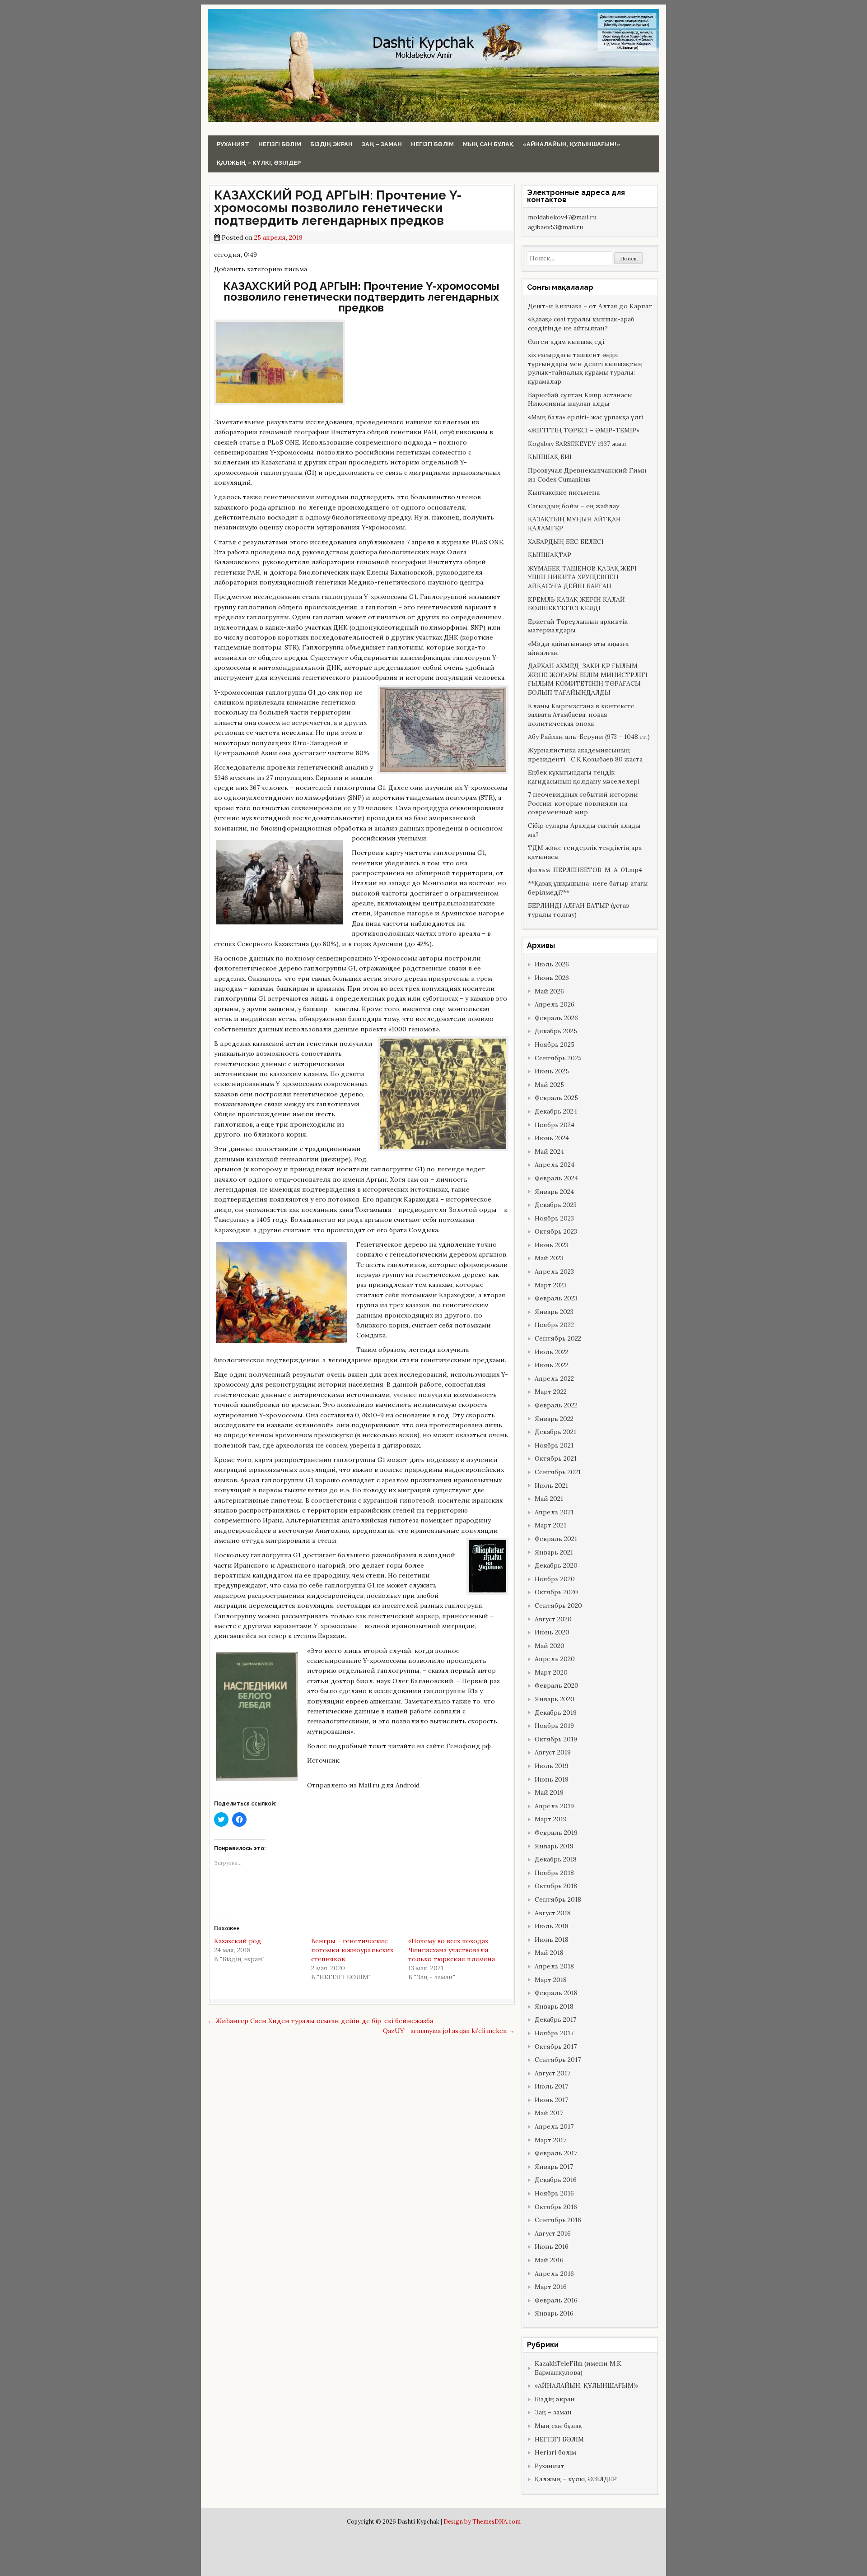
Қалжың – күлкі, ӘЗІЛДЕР (259, 163)
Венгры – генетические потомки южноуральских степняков (352, 1950)
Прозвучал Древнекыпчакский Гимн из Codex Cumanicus (587, 475)
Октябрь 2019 (556, 1739)
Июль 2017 (551, 2086)
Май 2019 (549, 1792)
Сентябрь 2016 (558, 2220)
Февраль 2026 (556, 1018)
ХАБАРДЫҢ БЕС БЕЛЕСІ (566, 542)
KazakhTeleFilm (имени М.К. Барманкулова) (579, 2368)
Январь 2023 (554, 1312)
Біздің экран (331, 144)
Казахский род (238, 1941)
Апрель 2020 (555, 1659)
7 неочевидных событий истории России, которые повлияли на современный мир (583, 803)
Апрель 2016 (554, 2274)
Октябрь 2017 (556, 2047)
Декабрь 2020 (556, 1565)
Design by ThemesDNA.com (482, 2521)
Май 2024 (549, 1151)
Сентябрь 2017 (558, 2060)
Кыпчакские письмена (564, 492)
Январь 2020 (555, 1699)
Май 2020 (550, 1646)
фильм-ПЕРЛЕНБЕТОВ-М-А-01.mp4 (585, 870)
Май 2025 (549, 1085)
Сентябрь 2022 (558, 1338)
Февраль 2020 (557, 1685)
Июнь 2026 (552, 978)
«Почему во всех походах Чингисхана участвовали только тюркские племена (452, 1950)
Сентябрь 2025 (558, 1058)
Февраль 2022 (556, 1405)
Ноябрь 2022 (554, 1325)
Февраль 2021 (556, 1539)
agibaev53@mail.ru (555, 227)
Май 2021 (549, 1499)
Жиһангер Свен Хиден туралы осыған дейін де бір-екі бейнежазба (320, 2021)
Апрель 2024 (555, 1165)
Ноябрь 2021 (554, 1445)
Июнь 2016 (552, 2246)
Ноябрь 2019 (554, 1726)
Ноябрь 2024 (555, 1125)
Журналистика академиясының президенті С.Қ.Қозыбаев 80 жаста (585, 755)
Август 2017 (552, 2073)
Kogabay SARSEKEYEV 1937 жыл (577, 444)
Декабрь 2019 (556, 1713)
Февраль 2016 (556, 2300)
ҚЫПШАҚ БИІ (550, 457)
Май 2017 (549, 2113)
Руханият (233, 144)
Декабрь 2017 (555, 2019)
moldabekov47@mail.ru (562, 217)
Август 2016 (553, 2233)
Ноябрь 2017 (554, 2033)
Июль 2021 (551, 1485)
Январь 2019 (554, 1846)
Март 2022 (551, 1392)
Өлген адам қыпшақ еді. (567, 342)
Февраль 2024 (556, 1178)
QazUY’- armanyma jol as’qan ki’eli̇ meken (449, 2031)
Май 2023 (549, 1258)
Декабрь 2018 (556, 1859)
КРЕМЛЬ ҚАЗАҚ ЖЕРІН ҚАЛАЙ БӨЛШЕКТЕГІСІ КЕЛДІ (576, 604)
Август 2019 (553, 1752)
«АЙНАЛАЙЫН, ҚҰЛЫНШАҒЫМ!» (571, 144)
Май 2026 (549, 991)
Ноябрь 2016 (554, 2193)
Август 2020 (553, 1619)
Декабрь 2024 (556, 1111)
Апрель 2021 (554, 1512)
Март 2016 (551, 2287)
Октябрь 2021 (556, 1458)
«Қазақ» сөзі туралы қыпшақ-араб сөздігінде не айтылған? (581, 324)
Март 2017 (550, 2140)
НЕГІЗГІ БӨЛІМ (432, 144)
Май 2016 (549, 2260)
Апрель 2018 (554, 1966)
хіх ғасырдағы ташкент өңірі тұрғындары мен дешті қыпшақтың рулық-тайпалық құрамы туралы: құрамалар (585, 368)
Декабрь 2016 (556, 2180)
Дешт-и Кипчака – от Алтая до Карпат (590, 306)
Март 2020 (551, 1672)
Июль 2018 (552, 1926)
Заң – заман (382, 144)
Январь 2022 (554, 1419)
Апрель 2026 (555, 1004)
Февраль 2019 (556, 1833)
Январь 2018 (554, 2006)
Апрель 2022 (554, 1379)
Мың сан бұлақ (488, 144)
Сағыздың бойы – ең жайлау (573, 506)
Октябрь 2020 (556, 1592)
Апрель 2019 (554, 1806)
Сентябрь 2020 (558, 1606)
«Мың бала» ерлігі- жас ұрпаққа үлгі (586, 417)
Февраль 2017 (556, 2153)
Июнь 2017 (551, 2100)
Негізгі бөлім (280, 144)
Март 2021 (550, 1525)
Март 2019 (551, 1819)
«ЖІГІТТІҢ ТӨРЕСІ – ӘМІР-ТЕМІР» (584, 430)
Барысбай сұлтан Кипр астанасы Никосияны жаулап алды (580, 399)
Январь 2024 (554, 1192)
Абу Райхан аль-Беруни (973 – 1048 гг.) (589, 737)
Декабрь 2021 (555, 1432)
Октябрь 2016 (556, 2207)
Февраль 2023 (556, 1298)
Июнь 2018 (552, 1940)
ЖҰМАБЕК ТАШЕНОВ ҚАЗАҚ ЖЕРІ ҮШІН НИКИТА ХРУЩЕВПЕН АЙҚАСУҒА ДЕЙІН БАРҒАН (582, 577)
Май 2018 (549, 1953)
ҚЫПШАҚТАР (550, 555)
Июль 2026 (552, 964)
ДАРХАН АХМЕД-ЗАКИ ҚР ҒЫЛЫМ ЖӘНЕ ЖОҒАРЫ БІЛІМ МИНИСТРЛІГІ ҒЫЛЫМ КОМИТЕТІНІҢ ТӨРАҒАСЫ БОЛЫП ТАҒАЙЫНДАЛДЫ (588, 679)
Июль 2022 (552, 1352)
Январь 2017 (554, 2167)
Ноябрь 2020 (555, 1579)
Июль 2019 (552, 1766)
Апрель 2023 (554, 1272)
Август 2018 (553, 1913)
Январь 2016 (554, 2313)
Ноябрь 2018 (554, 1873)
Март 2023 (551, 1285)
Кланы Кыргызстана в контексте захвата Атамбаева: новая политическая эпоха (581, 715)
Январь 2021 (554, 1552)
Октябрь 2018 (556, 1886)
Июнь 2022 (552, 1365)
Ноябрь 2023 (554, 1218)
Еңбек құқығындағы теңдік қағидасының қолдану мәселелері (584, 777)
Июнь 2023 (552, 1245)
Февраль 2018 (556, 1993)
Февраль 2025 (556, 1098)
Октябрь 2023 (556, 1231)
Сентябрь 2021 (558, 1472)
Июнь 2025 (552, 1071)
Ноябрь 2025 (555, 1044)
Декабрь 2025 (556, 1031)
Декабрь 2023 (556, 1205)
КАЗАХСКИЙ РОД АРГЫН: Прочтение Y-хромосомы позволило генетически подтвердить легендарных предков (338, 208)
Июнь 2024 (552, 1138)
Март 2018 (551, 1980)
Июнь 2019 (552, 1779)
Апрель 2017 (554, 2126)
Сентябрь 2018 (558, 1899)
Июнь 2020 (552, 1632)
